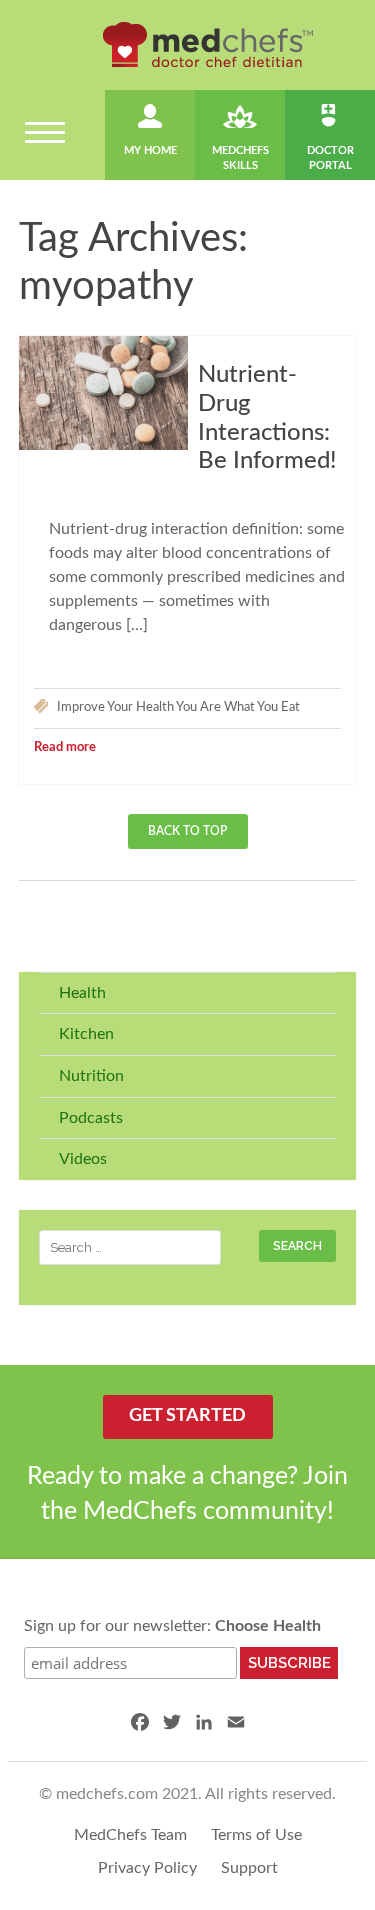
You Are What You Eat (238, 707)
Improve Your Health (115, 707)
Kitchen (86, 1034)
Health (82, 993)
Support (249, 1868)
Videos (83, 1159)
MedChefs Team (130, 1835)
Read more (65, 747)
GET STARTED (187, 1416)
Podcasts (91, 1118)
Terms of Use (256, 1835)
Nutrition (91, 1076)
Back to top (187, 831)
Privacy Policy (147, 1868)
